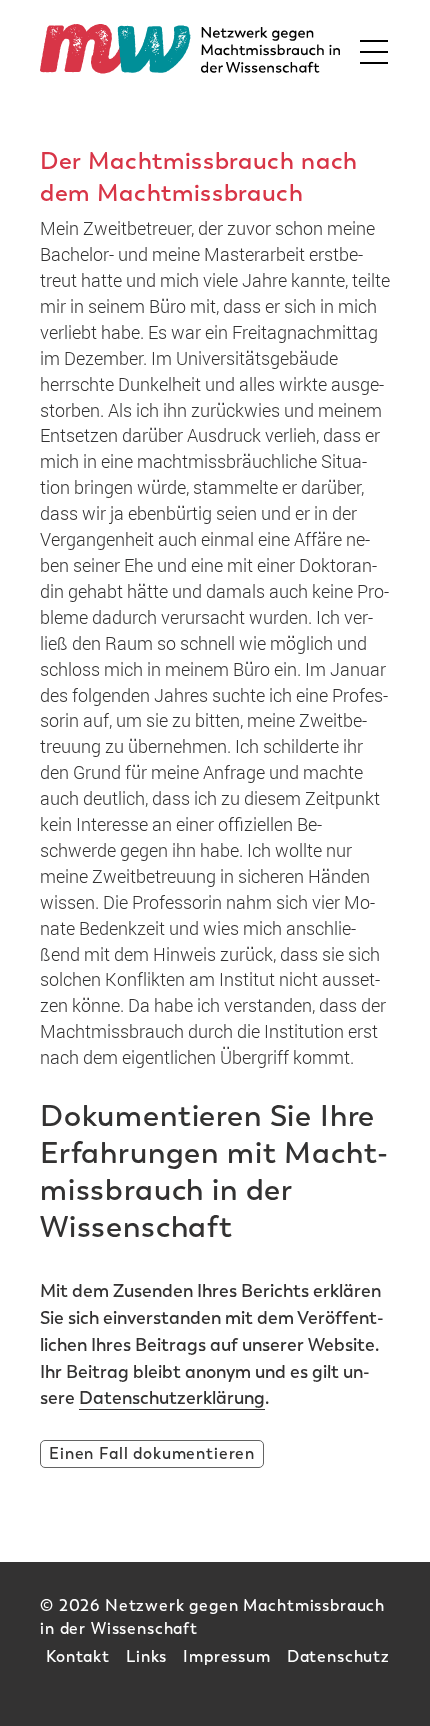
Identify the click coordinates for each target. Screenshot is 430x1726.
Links (146, 1656)
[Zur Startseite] (190, 49)
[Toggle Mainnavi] (368, 49)
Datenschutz (338, 1656)
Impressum (227, 1656)
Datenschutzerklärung (172, 1398)
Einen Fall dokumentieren (152, 1453)
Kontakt (78, 1656)
